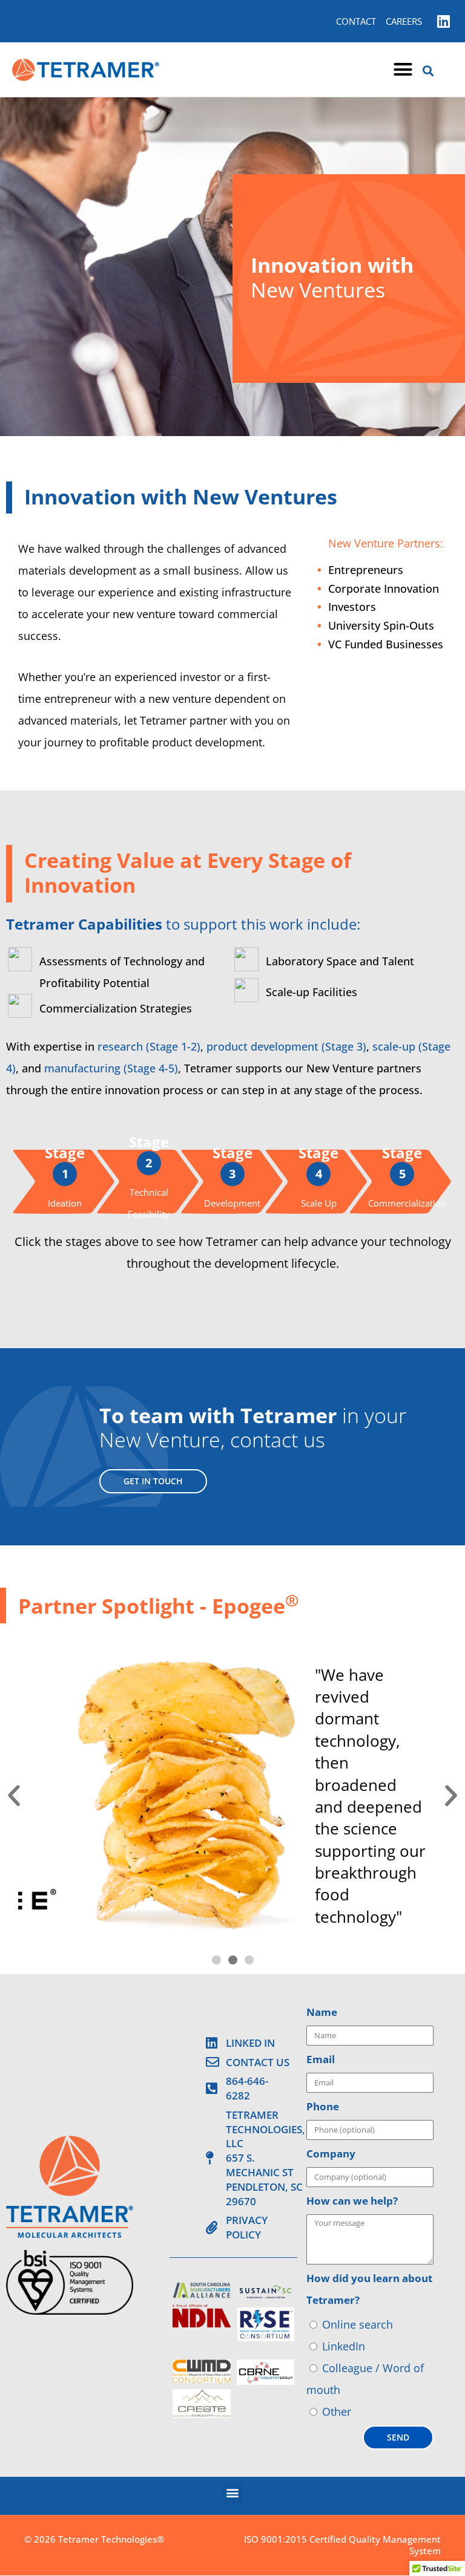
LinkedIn (344, 2346)
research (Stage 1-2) (149, 1046)
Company (331, 2154)
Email (321, 2059)
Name (322, 2012)
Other (337, 2411)
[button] (403, 70)
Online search (358, 2324)
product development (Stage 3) (286, 1046)
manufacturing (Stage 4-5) (111, 1068)
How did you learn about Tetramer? (369, 2289)
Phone (323, 2106)
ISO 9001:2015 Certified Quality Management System (342, 2545)
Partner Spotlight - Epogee (158, 1606)
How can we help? (352, 2201)
